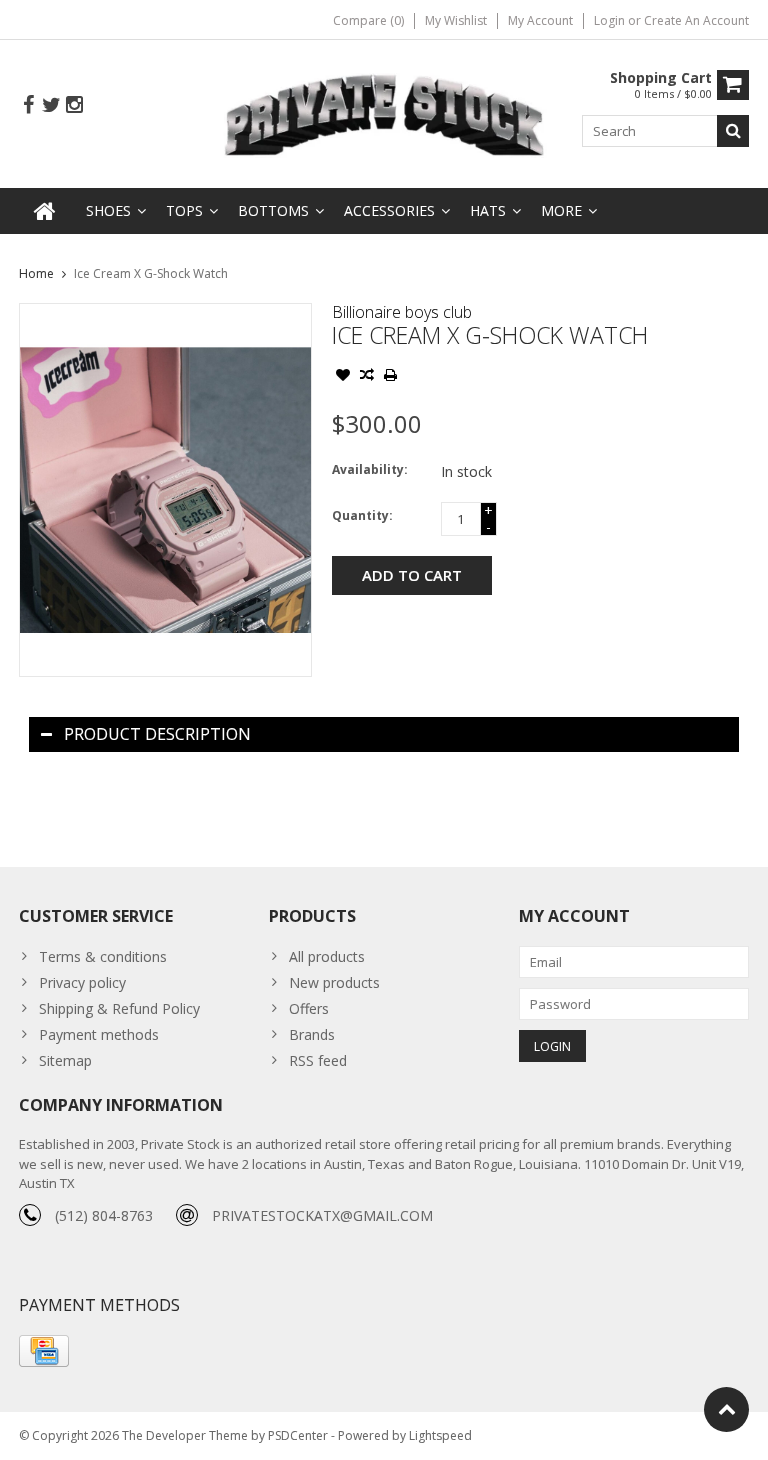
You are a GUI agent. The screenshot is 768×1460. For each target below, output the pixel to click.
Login (611, 20)
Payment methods (99, 1034)
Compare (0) (368, 20)
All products (327, 956)
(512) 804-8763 (104, 1215)
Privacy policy (82, 982)
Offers (309, 1008)
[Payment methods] (44, 1351)
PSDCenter (298, 1435)
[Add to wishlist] (343, 377)
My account (540, 20)
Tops (184, 210)
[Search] (733, 131)
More (561, 210)
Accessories (389, 210)
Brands (312, 1034)
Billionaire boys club (402, 312)
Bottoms (273, 210)
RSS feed (318, 1060)
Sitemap (65, 1060)
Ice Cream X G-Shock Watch (151, 273)
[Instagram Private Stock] (74, 105)
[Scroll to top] (726, 1409)
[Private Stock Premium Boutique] (384, 112)
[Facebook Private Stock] (28, 105)
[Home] (45, 211)
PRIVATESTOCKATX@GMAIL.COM (322, 1215)
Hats (488, 210)
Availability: (370, 469)
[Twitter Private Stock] (51, 105)
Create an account (696, 20)
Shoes (108, 210)
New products (334, 982)
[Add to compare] (367, 377)
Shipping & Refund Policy (119, 1008)
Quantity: (362, 515)
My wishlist (456, 20)
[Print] (391, 377)
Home (36, 273)
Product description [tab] (157, 734)
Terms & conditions (103, 956)
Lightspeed (440, 1435)
